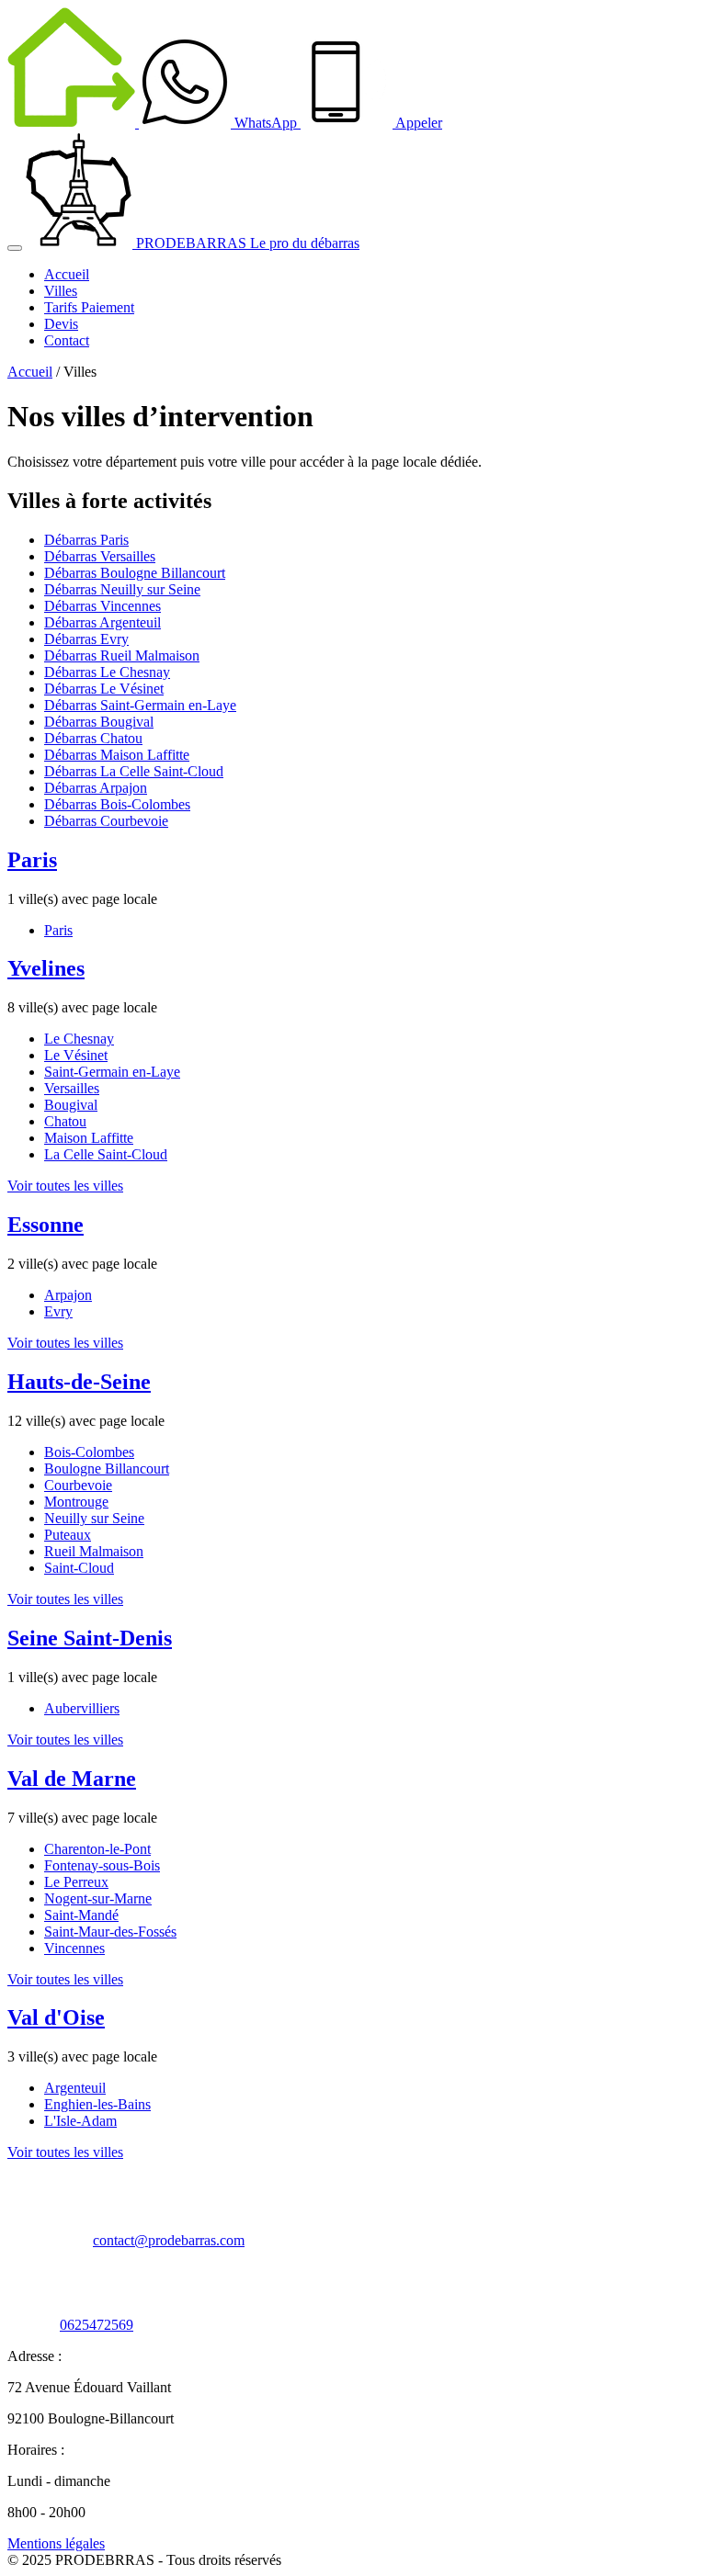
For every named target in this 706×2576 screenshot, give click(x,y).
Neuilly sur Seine (94, 1518)
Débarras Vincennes (102, 606)
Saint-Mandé (81, 1915)
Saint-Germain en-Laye (112, 1072)
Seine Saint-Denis (90, 1638)
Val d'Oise (56, 2017)
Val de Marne (72, 1779)
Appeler (417, 123)
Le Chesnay (79, 1039)
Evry (58, 1311)
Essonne (46, 1225)
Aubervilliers (82, 1708)
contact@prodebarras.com (169, 2240)
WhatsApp (266, 123)
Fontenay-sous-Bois (102, 1865)
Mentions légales (56, 2543)
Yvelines (46, 968)
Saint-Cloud (79, 1568)
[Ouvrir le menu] (15, 248)
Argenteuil (75, 2088)
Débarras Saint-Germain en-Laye (140, 705)
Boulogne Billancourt (107, 1469)
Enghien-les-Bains (97, 2104)
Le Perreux (76, 1882)
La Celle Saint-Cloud (106, 1154)
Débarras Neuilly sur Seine (122, 589)
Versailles (72, 1088)
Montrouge (76, 1502)
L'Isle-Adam (80, 2121)
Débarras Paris (86, 540)
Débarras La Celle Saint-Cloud (134, 771)
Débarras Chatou (93, 738)
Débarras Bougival (99, 722)
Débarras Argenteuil (102, 622)
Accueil (30, 372)
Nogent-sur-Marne (98, 1898)
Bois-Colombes (89, 1452)
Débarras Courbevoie (106, 821)
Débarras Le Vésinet (104, 689)
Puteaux (68, 1535)
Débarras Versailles (100, 556)
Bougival (71, 1105)
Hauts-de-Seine (79, 1382)
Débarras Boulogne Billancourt (135, 573)
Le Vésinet (76, 1055)
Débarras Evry (86, 639)
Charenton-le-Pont (97, 1849)
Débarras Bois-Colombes (117, 804)
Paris (32, 860)
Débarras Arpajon (96, 788)
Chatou (65, 1121)
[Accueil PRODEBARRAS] (73, 123)
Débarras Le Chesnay (107, 672)
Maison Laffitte (89, 1138)
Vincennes (74, 1948)
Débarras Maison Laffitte (117, 755)
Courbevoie (78, 1485)
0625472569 (97, 2325)
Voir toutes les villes (65, 1186)
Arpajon (68, 1295)
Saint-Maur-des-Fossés (110, 1932)
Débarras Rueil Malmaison (122, 655)
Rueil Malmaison (94, 1551)
